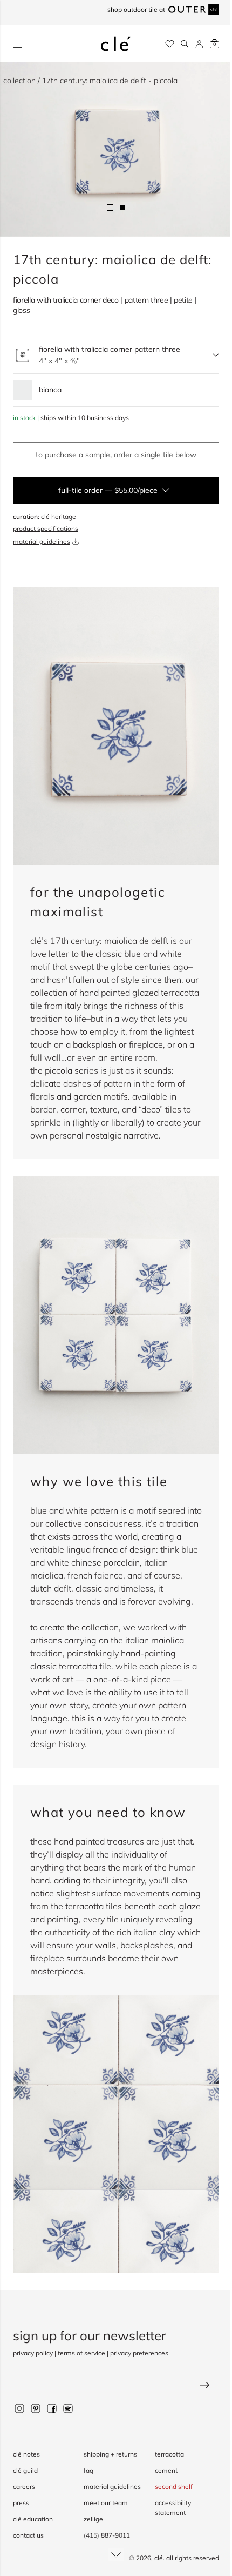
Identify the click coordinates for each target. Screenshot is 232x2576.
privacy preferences (139, 2353)
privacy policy (33, 2353)
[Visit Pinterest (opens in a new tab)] (36, 2408)
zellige (93, 2519)
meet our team (106, 2503)
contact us (28, 2535)
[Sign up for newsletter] (116, 2386)
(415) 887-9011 (107, 2535)
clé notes (26, 2454)
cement (166, 2470)
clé (159, 2558)
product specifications (46, 528)
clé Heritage (59, 517)
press (21, 2503)
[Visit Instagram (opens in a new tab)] (19, 2408)
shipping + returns (110, 2454)
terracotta (169, 2454)
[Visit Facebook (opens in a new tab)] (52, 2408)
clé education (33, 2519)
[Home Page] (116, 44)
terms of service (81, 2353)
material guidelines (42, 541)
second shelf (174, 2487)
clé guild (25, 2470)
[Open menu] (18, 44)
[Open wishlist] (170, 44)
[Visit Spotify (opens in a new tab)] (68, 2408)
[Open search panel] (185, 44)
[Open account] (199, 44)
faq (88, 2470)
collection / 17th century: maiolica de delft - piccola (90, 81)
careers (24, 2487)
